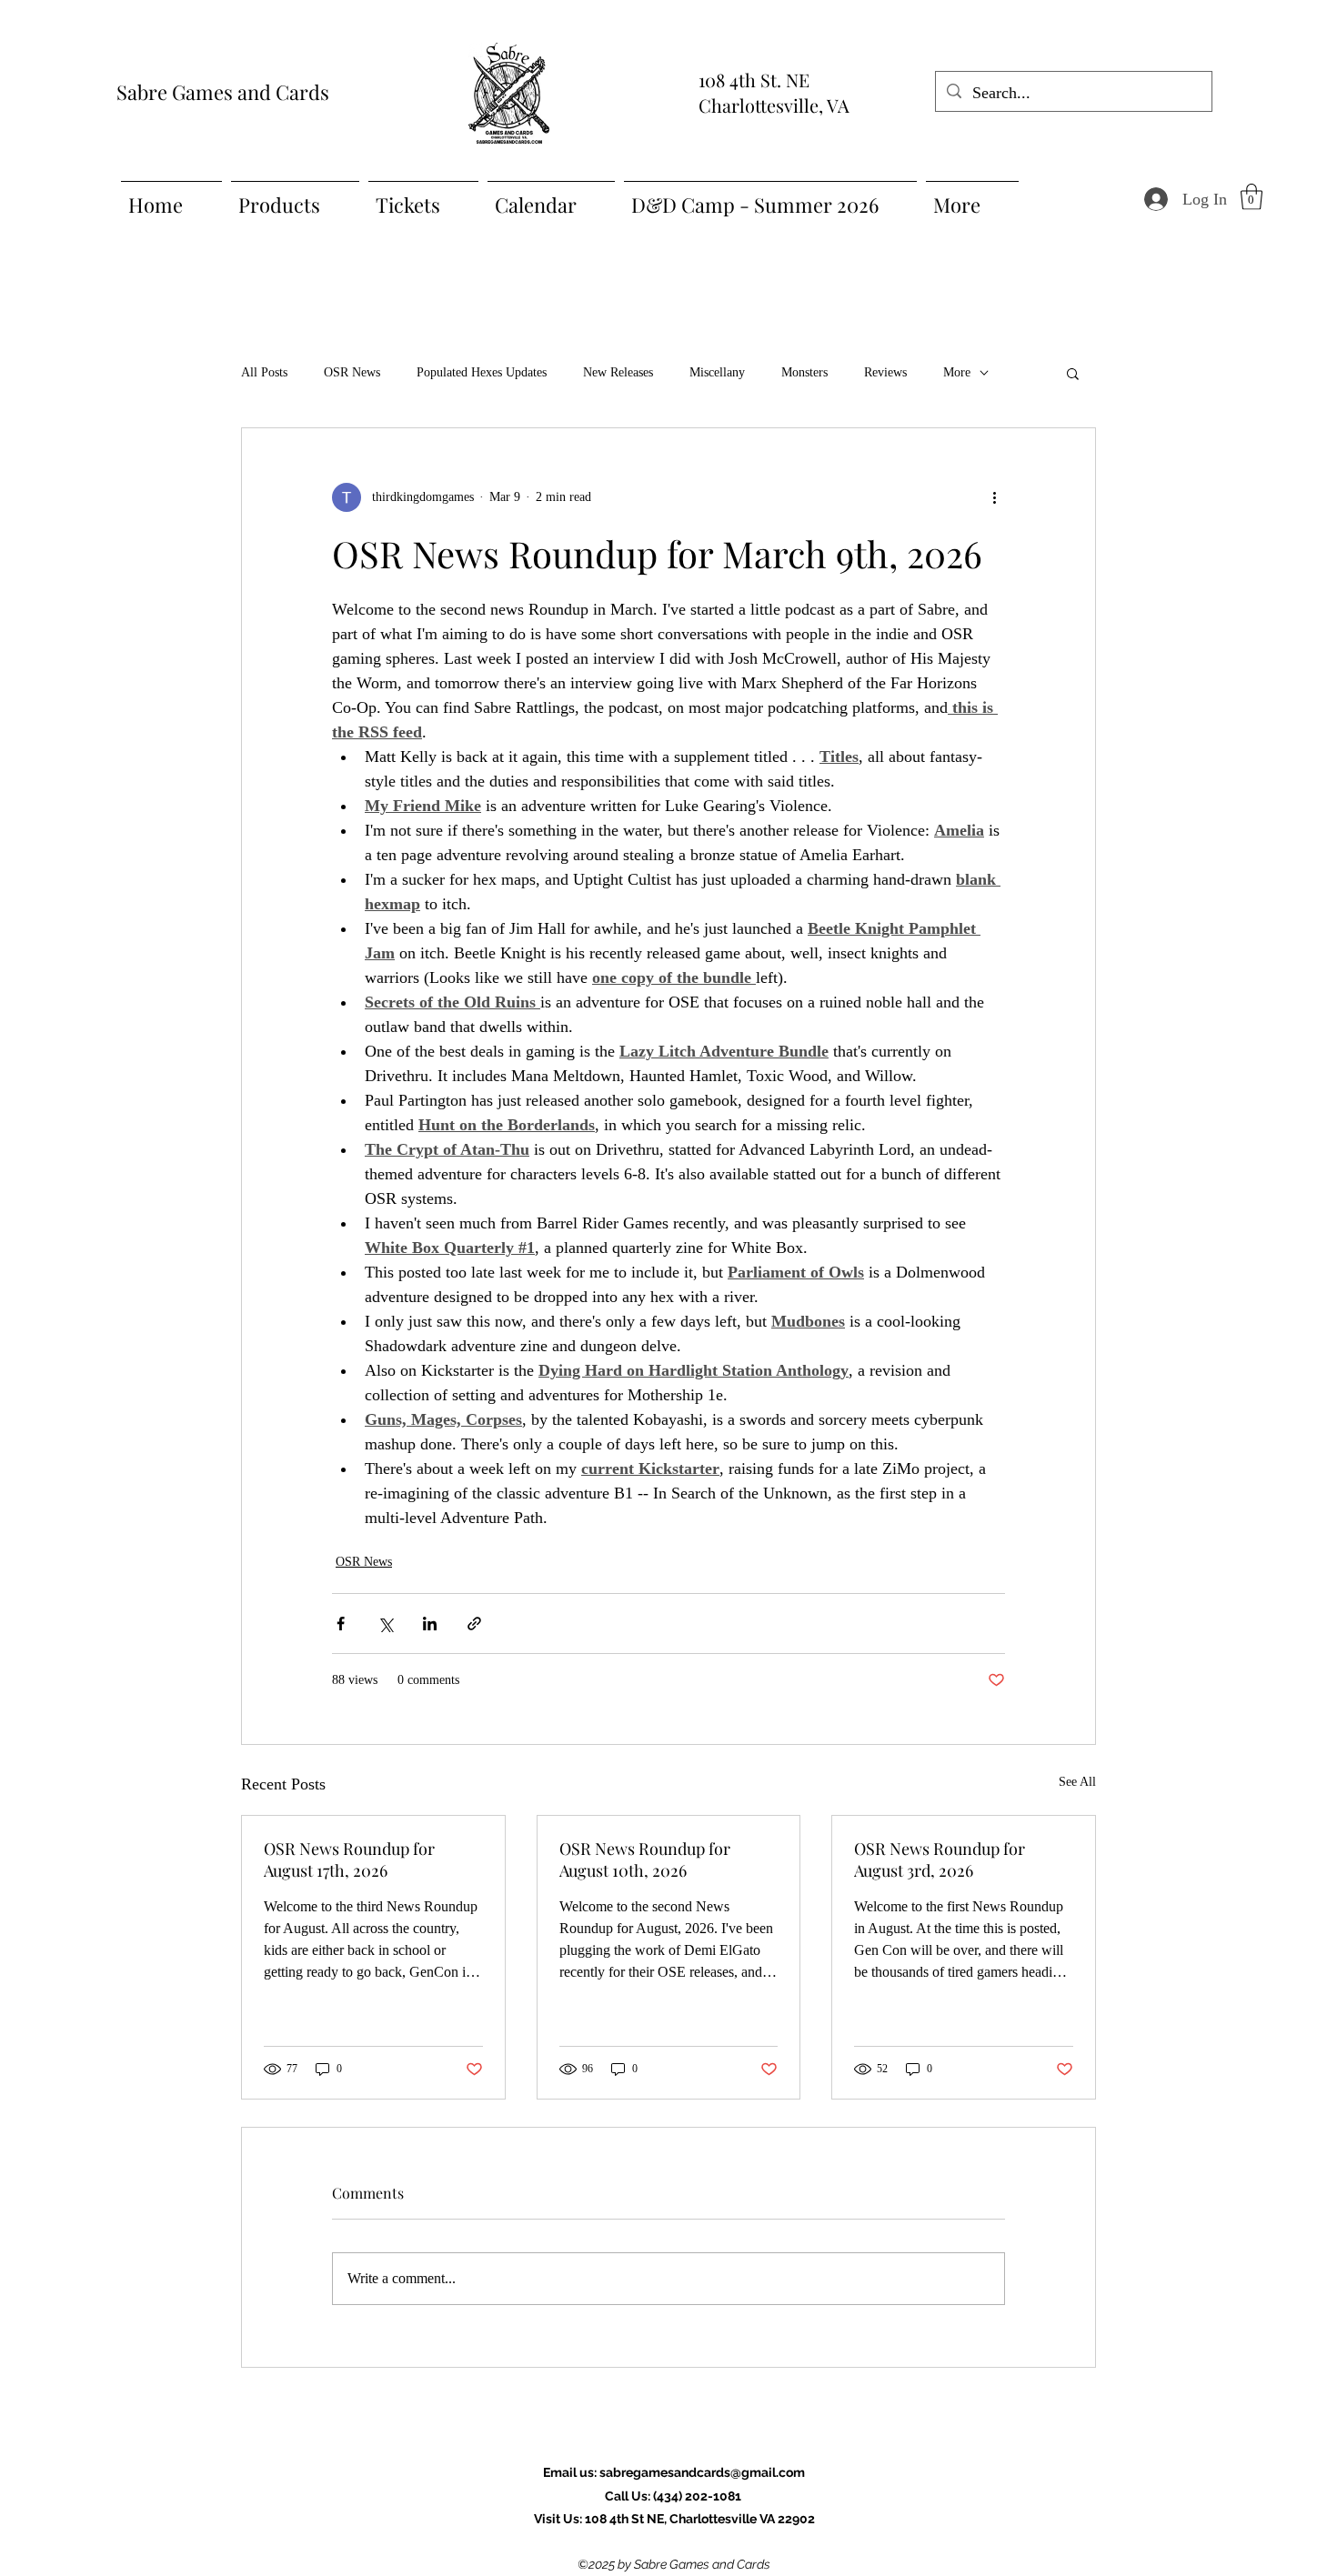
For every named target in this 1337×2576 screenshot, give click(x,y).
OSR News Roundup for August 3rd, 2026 (940, 1859)
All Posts (264, 372)
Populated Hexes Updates (482, 372)
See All (1077, 1782)
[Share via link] (474, 1624)
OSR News (352, 372)
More (957, 372)
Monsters (804, 372)
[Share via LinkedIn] (430, 1624)
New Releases (618, 372)
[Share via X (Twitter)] (385, 1624)
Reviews (885, 372)
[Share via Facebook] (341, 1624)
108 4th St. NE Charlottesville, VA (774, 92)
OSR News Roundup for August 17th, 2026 (349, 1859)
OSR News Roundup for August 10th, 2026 (645, 1859)
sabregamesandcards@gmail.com (702, 2472)
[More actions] (994, 497)
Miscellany (717, 372)
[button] (1252, 197)
